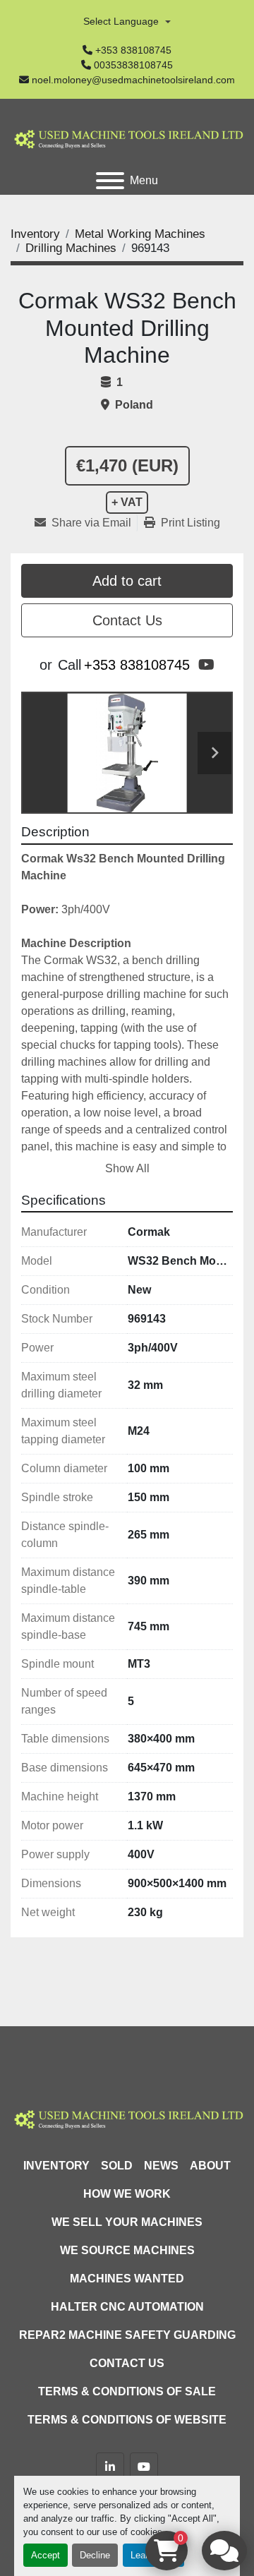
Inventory (56, 2166)
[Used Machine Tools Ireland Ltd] (127, 2118)
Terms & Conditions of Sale (127, 2391)
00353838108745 (133, 65)
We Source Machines (127, 2250)
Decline (95, 2555)
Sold (117, 2166)
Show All (127, 1168)
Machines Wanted (127, 2279)
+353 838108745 (133, 50)
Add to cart (127, 581)
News (161, 2166)
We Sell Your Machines (127, 2222)
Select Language (121, 21)
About (210, 2166)
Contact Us (127, 620)
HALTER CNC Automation (127, 2307)
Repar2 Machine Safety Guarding (127, 2335)
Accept (46, 2555)
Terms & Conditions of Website (127, 2420)
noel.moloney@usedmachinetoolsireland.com (133, 80)
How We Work (127, 2194)
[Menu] (110, 181)
